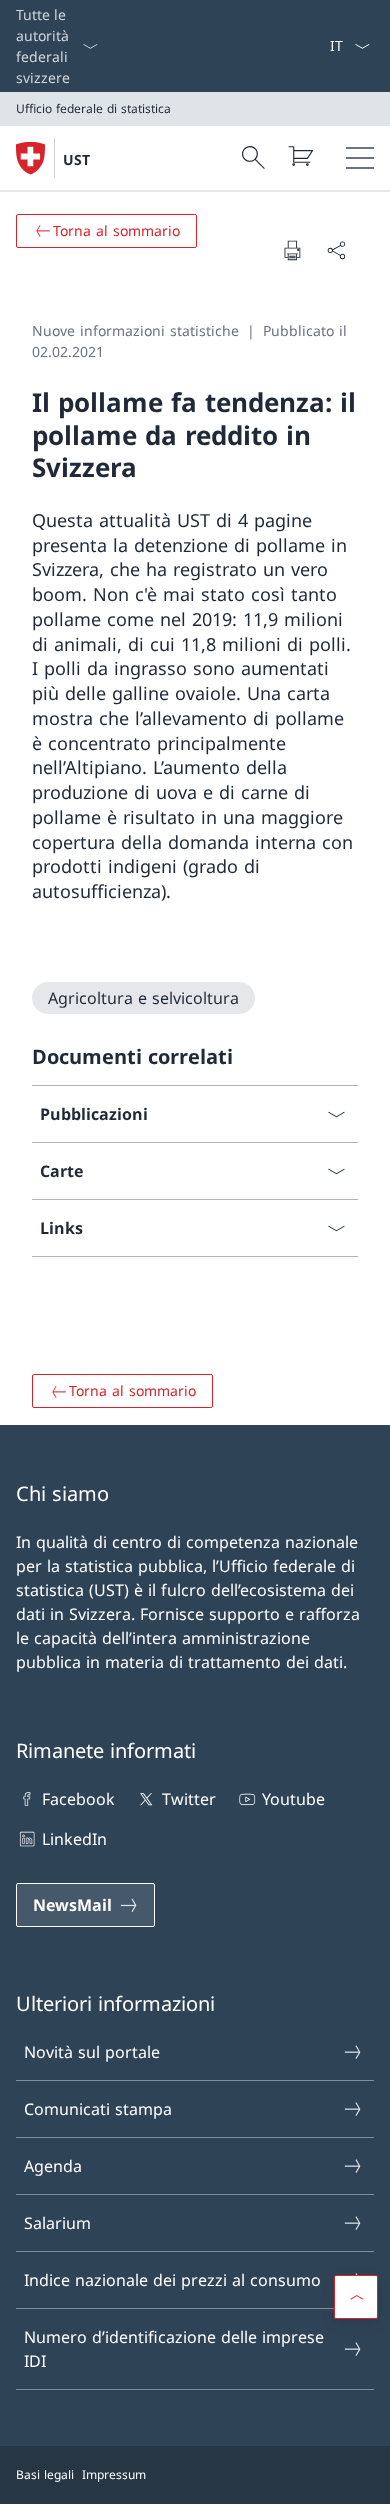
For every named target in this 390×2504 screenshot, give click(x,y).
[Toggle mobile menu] (360, 158)
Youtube (293, 1799)
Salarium (57, 2223)
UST (76, 159)
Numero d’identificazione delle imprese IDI (174, 2349)
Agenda (53, 2166)
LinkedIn (74, 1839)
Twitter (188, 1799)
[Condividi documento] (336, 250)
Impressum (114, 2474)
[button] (356, 2297)
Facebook (78, 1799)
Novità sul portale (92, 2052)
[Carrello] (300, 156)
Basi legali (45, 2474)
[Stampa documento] (292, 250)
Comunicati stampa (98, 2109)
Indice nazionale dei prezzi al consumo (172, 2280)
